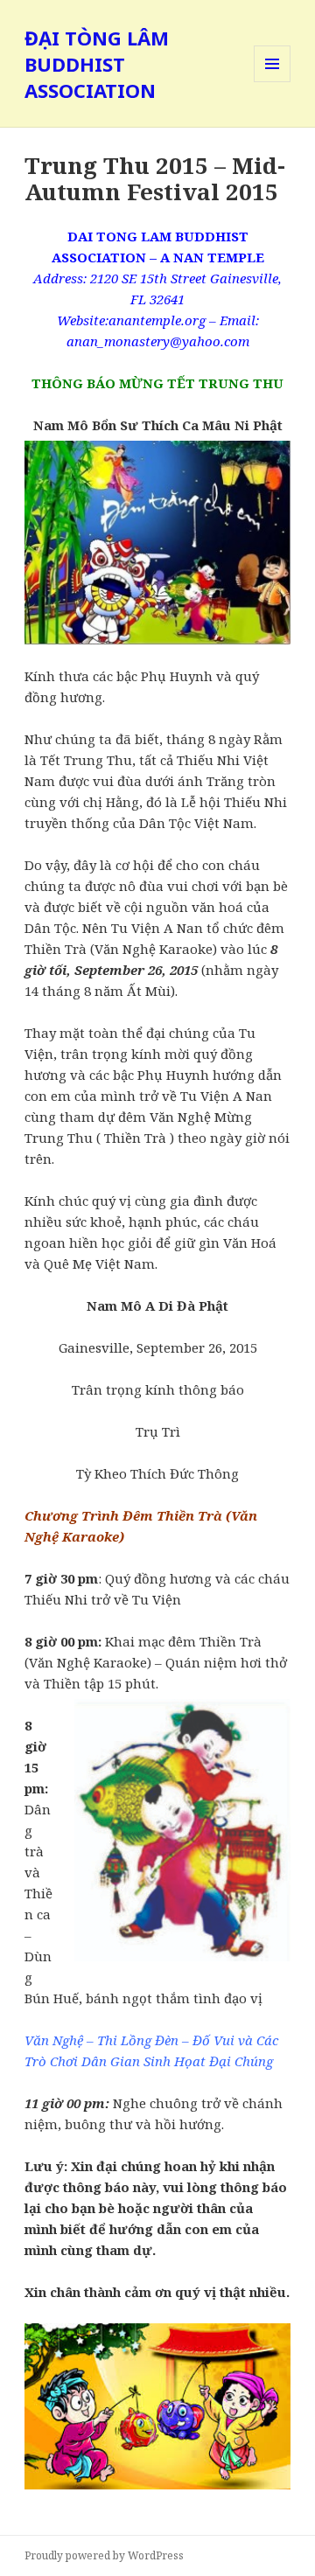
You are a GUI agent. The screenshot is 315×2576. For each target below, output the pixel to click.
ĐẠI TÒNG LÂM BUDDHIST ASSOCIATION (97, 64)
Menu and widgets (273, 82)
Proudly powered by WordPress (104, 2555)
